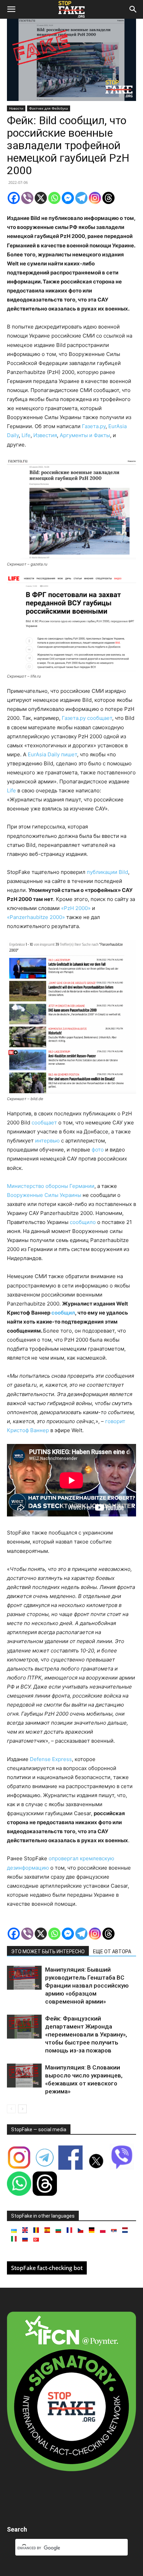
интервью (47, 1141)
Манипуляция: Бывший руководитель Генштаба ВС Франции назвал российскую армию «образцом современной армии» (87, 1986)
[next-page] (22, 2109)
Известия (45, 435)
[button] (11, 9)
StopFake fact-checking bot (47, 2268)
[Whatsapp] (54, 198)
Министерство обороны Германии (51, 1186)
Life (26, 435)
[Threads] (108, 198)
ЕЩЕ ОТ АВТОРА (112, 1952)
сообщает (44, 1123)
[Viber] (27, 198)
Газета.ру (94, 426)
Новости (16, 108)
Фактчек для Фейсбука (49, 108)
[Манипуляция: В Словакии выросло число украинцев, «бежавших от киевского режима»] (24, 2076)
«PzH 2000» (76, 908)
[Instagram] (95, 198)
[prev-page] (11, 2109)
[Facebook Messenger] (68, 198)
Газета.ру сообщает (87, 718)
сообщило (83, 1222)
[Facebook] (14, 198)
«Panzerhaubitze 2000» (36, 917)
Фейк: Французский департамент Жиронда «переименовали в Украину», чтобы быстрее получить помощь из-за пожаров (86, 2034)
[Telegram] (81, 198)
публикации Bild (107, 872)
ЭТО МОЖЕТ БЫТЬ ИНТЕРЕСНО (48, 1952)
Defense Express (51, 1759)
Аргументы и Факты (85, 435)
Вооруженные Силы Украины (44, 1195)
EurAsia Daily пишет (52, 754)
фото (98, 1150)
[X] (41, 198)
